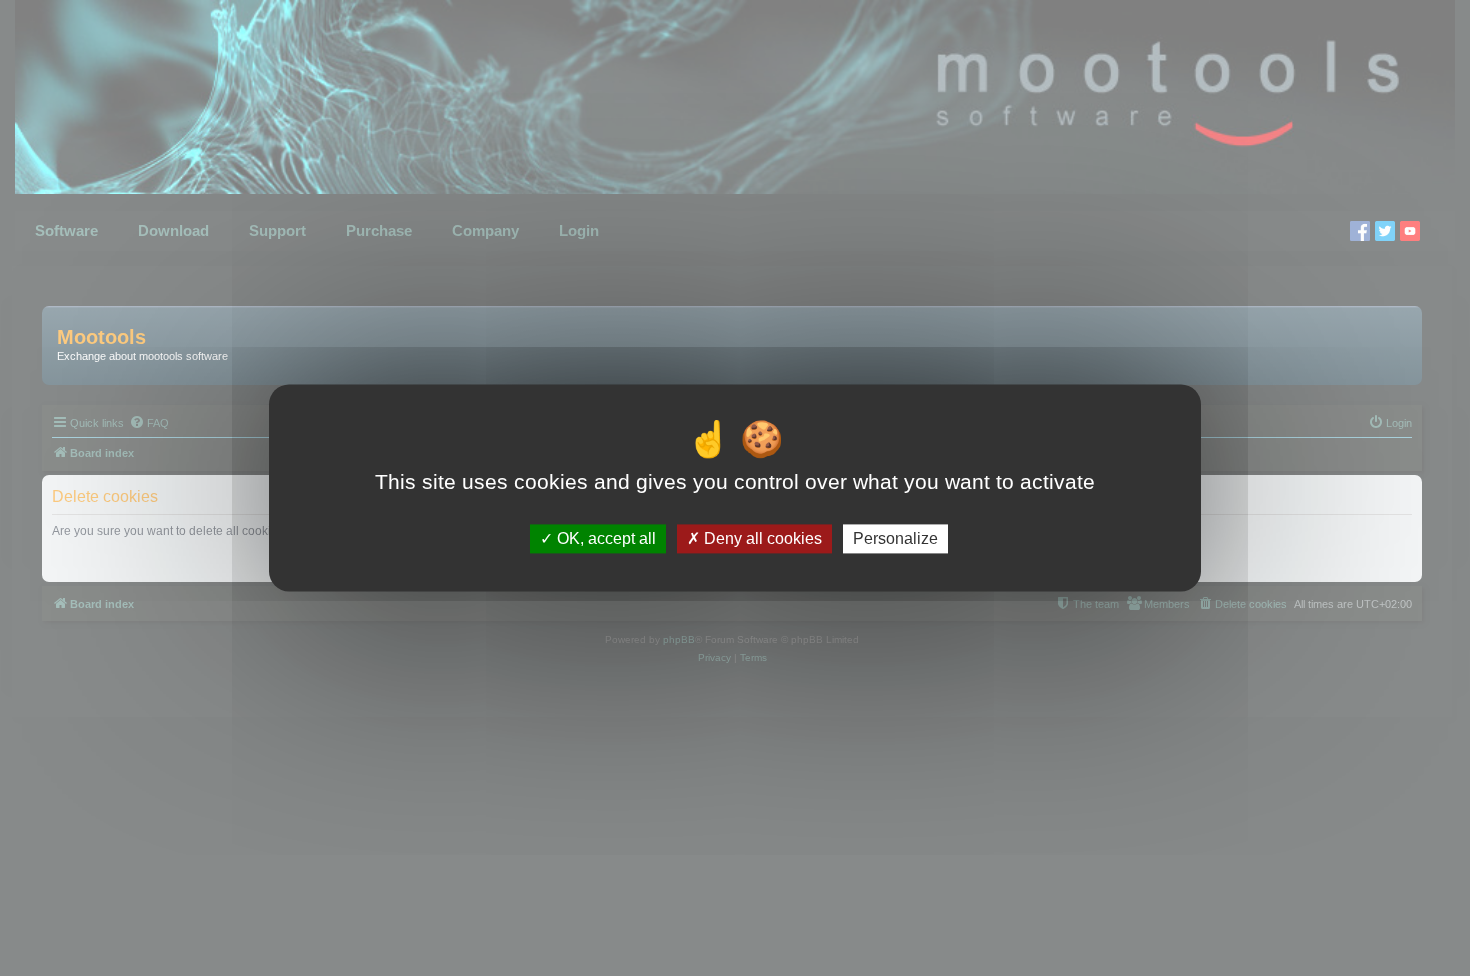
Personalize (895, 538)
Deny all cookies (761, 538)
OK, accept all (604, 538)
